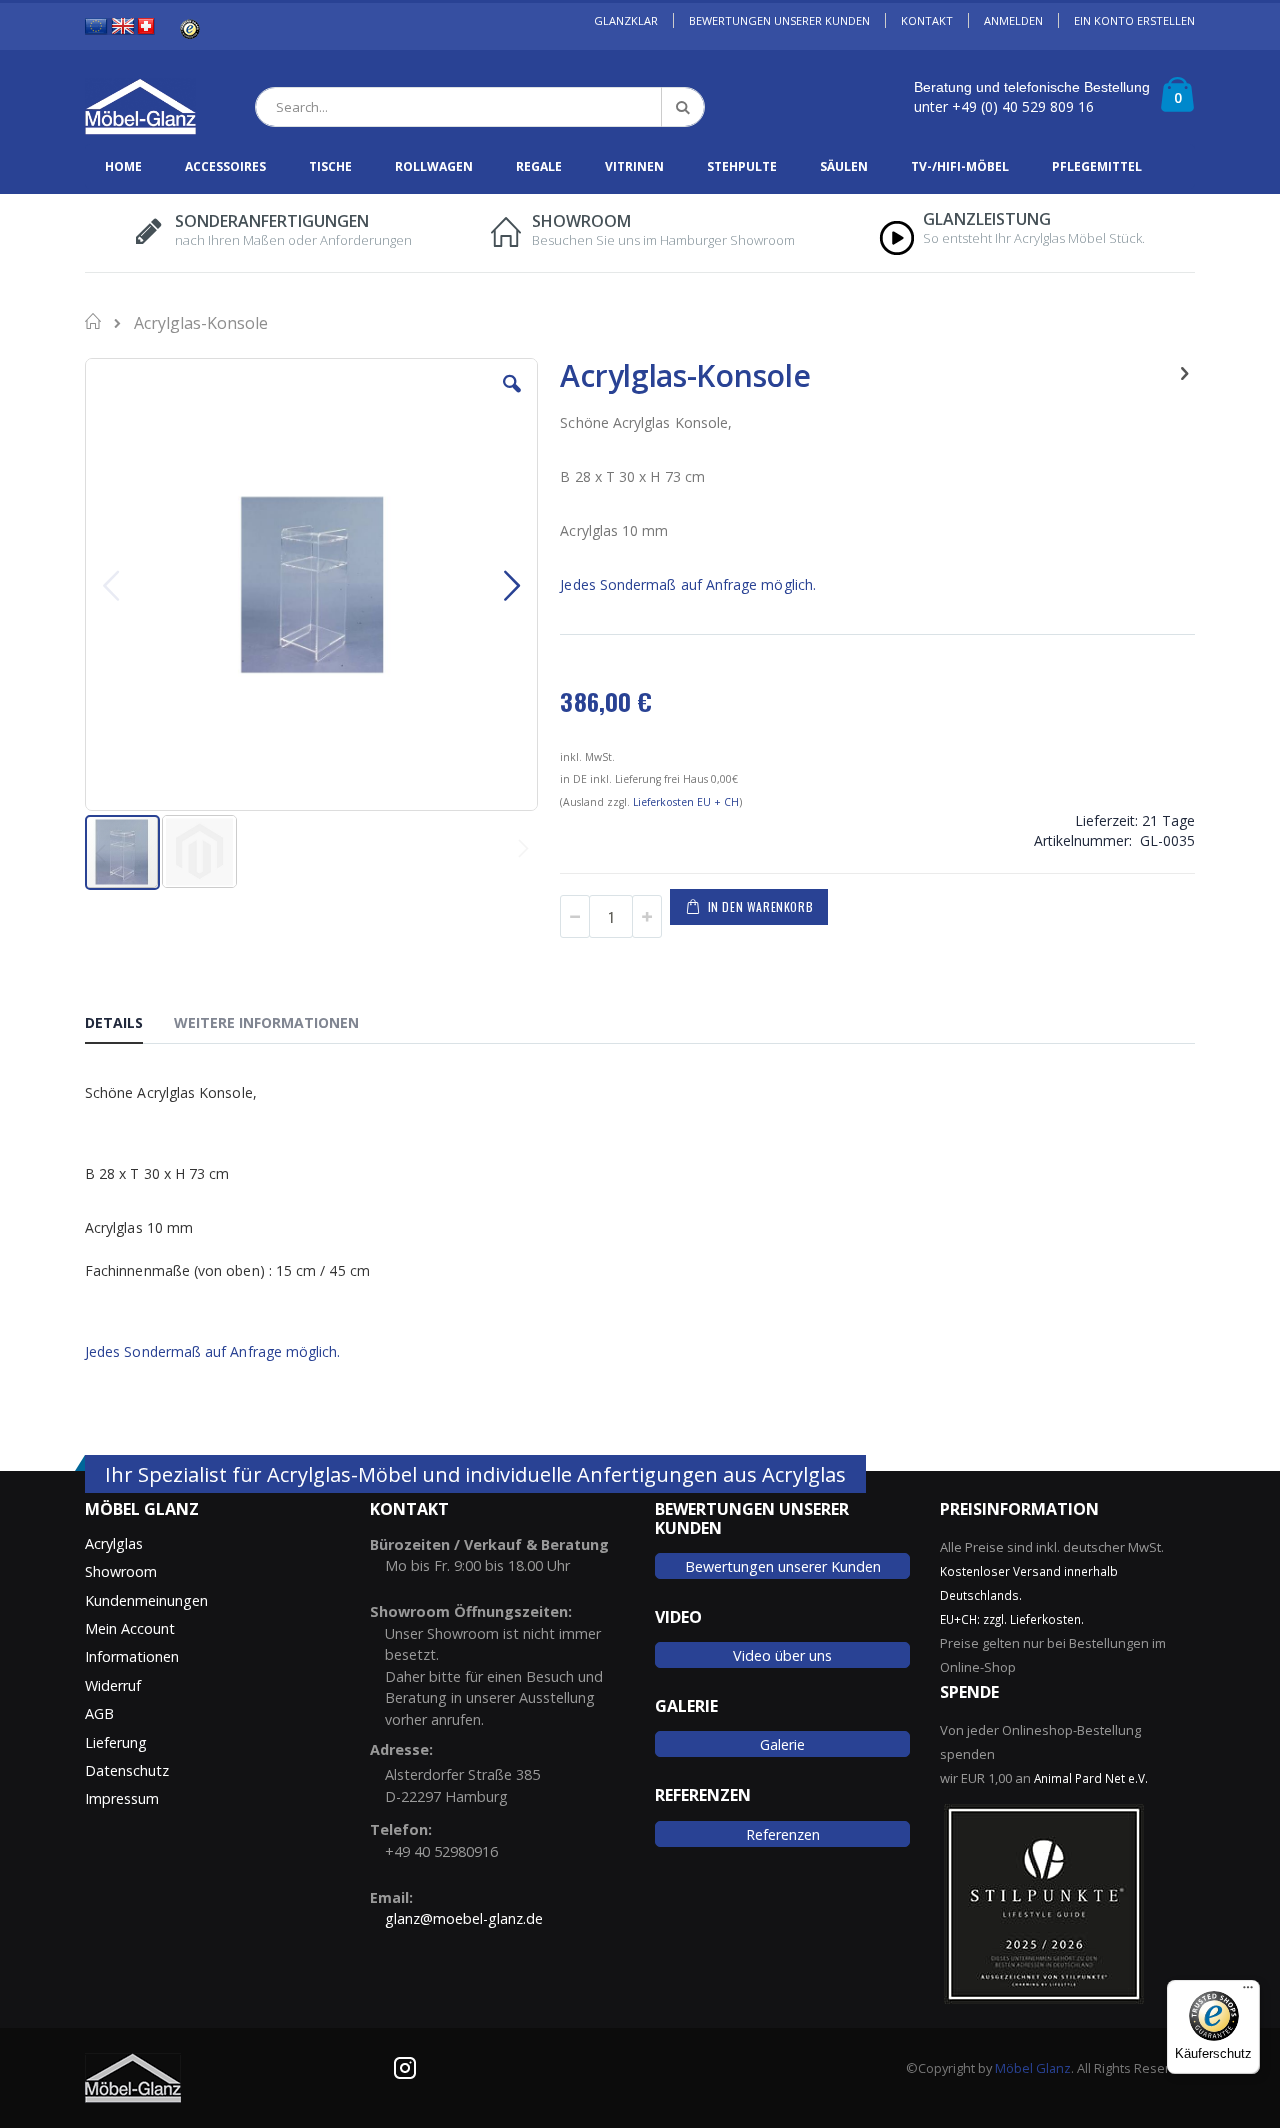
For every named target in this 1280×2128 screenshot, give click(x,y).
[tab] (129, 1026)
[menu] (640, 166)
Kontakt (927, 20)
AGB (99, 1713)
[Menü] (1248, 1992)
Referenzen (783, 1834)
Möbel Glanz (1033, 2068)
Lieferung (116, 1742)
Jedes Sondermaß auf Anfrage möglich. (688, 584)
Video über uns (782, 1655)
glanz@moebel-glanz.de (464, 1918)
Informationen (132, 1656)
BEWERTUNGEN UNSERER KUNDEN (779, 20)
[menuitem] (123, 166)
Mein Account (130, 1628)
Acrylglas (114, 1543)
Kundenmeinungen (146, 1600)
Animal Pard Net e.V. (1091, 1778)
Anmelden (1013, 20)
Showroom (121, 1571)
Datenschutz (127, 1770)
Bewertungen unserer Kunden (783, 1566)
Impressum (122, 1798)
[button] (512, 399)
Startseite (95, 321)
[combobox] (480, 107)
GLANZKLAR (626, 20)
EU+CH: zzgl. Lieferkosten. (1012, 1619)
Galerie (782, 1744)
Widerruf (113, 1685)
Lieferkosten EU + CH (686, 802)
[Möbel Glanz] (140, 107)
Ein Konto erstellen (1134, 20)
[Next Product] (1184, 372)
